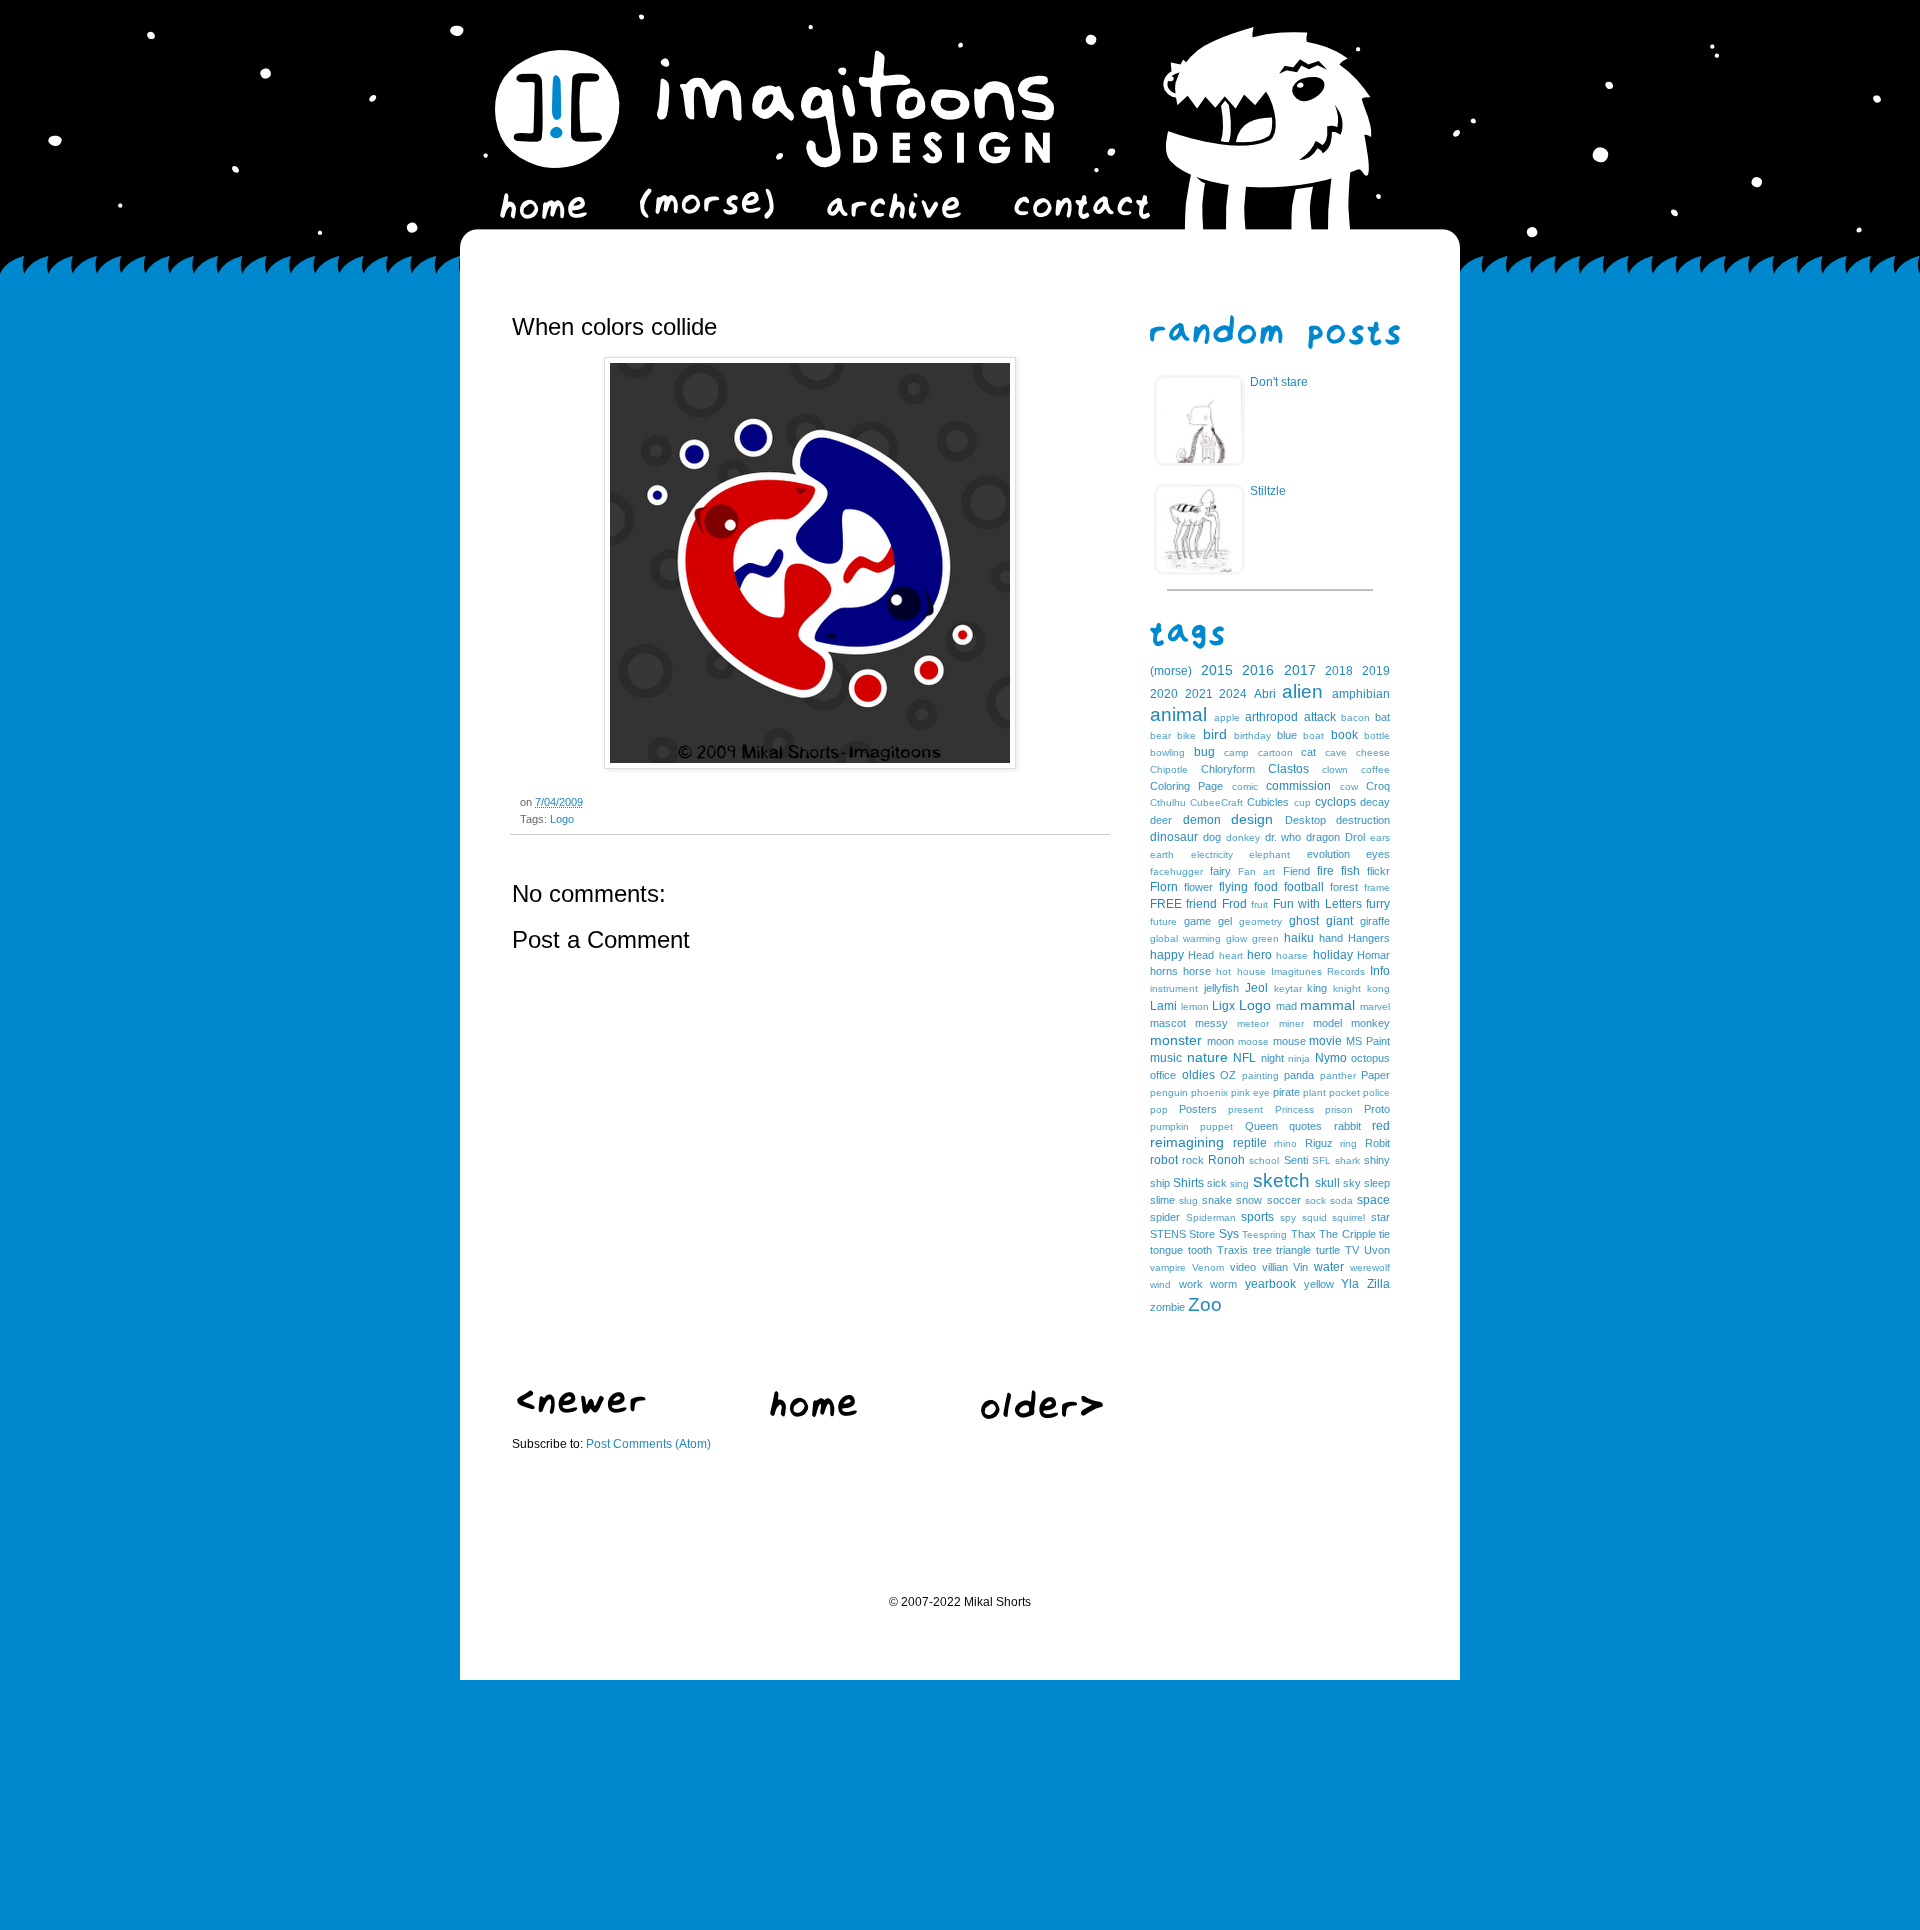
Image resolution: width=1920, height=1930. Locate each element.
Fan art (1256, 871)
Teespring (1264, 1234)
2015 (1217, 670)
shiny (1377, 1160)
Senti (1296, 1160)
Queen (1261, 1126)
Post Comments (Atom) (648, 1444)
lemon (1195, 1006)
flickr (1378, 871)
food (1266, 887)
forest (1344, 887)
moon (1220, 1041)
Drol (1355, 837)
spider (1165, 1217)
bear (1160, 735)
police (1376, 1092)
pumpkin (1169, 1126)
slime (1162, 1200)
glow (1236, 938)
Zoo (1205, 1304)
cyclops (1335, 802)
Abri (1265, 694)
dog (1212, 837)
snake (1217, 1200)
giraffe (1375, 921)
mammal (1327, 1005)
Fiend (1296, 871)
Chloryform (1228, 769)
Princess (1294, 1109)
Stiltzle (1268, 491)
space (1373, 1200)
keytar (1288, 988)
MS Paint (1368, 1041)
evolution (1328, 854)
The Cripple (1347, 1234)
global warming (1185, 938)
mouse (1289, 1041)
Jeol (1256, 988)
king (1317, 988)
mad (1286, 1006)
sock (1315, 1200)
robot (1164, 1160)
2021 (1199, 694)
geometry (1260, 921)
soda (1341, 1200)
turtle (1328, 1250)
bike (1186, 735)
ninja (1299, 1058)
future (1163, 921)
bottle (1377, 735)
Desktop (1305, 820)
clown (1335, 769)
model (1327, 1023)
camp (1236, 752)
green (1265, 938)
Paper (1375, 1075)
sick (1217, 1183)
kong (1378, 988)
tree (1262, 1250)
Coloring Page (1186, 786)
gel (1225, 921)
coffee (1375, 769)
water (1329, 1267)
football (1304, 887)
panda (1299, 1075)
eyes (1378, 854)
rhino (1285, 1143)
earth (1162, 854)
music (1166, 1058)
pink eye (1250, 1092)
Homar (1373, 955)
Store (1202, 1234)
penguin (1169, 1092)
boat (1313, 735)
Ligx (1223, 1006)
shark (1347, 1160)
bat (1382, 717)
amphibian (1361, 694)
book (1344, 735)
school (1264, 1160)
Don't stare (1279, 382)
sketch (1281, 1180)
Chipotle (1169, 769)
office (1163, 1075)
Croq (1378, 786)
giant (1339, 921)
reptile (1250, 1143)
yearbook (1270, 1284)
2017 (1300, 670)
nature (1207, 1057)
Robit (1377, 1143)
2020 (1164, 694)
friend (1201, 904)
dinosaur (1174, 837)
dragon (1323, 837)
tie (1384, 1234)
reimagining (1187, 1142)
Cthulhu (1168, 802)
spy (1288, 1217)
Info (1380, 971)
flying (1233, 887)
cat (1308, 752)
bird (1215, 734)
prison (1339, 1109)
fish (1350, 871)
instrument (1174, 988)
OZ (1228, 1075)
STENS (1168, 1234)
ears (1380, 837)
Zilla (1378, 1284)
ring (1348, 1143)
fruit (1259, 904)
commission (1298, 786)
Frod (1234, 904)
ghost (1304, 921)
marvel (1375, 1006)
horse (1197, 971)
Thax (1303, 1234)
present (1245, 1109)
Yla (1350, 1284)
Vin (1300, 1267)
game (1197, 921)
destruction (1363, 820)
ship (1160, 1183)
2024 (1233, 694)
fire (1325, 871)
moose (1253, 1041)
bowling (1167, 752)
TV (1352, 1250)
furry (1378, 904)
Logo (562, 819)
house (1251, 971)
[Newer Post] (581, 1410)
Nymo (1331, 1058)
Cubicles (1268, 802)
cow (1349, 786)
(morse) (1171, 671)
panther (1338, 1075)
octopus (1370, 1058)
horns (1164, 971)
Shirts (1188, 1183)
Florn (1164, 887)
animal (1178, 714)
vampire (1168, 1267)
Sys (1229, 1234)
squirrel (1348, 1217)
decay (1375, 802)
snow (1249, 1200)
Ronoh (1226, 1160)
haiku (1299, 938)
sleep (1377, 1183)
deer (1161, 820)
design (1252, 819)
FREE (1166, 904)
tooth (1200, 1250)
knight (1347, 988)
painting (1260, 1075)
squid (1314, 1217)
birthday (1252, 735)
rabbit (1347, 1126)
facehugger (1176, 871)
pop (1159, 1109)
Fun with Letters (1317, 904)
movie (1325, 1041)
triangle (1293, 1250)
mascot (1168, 1023)
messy (1211, 1023)
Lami (1163, 1006)
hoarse (1292, 955)
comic (1245, 786)
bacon (1355, 717)
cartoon (1275, 752)
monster (1176, 1040)
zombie (1167, 1307)
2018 (1339, 671)
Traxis (1232, 1250)
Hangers (1369, 938)
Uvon (1377, 1250)
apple (1227, 717)
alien (1302, 691)
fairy (1220, 871)
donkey (1243, 837)
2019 (1376, 671)
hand (1331, 938)
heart (1231, 955)
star (1380, 1217)
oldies (1198, 1075)
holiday (1333, 955)
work (1191, 1284)
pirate (1286, 1092)
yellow (1319, 1284)
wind (1160, 1284)
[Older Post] (1042, 1415)
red (1381, 1126)
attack (1320, 717)
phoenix (1209, 1092)
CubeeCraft (1216, 802)
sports (1257, 1217)
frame (1377, 887)
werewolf (1370, 1267)
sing (1239, 1183)
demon (1202, 820)
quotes (1305, 1126)
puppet (1216, 1126)
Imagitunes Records (1318, 971)
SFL (1321, 1160)
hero (1259, 955)
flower (1198, 887)
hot (1223, 971)
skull (1327, 1183)
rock (1193, 1160)
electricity (1212, 854)
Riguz (1319, 1143)
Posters (1198, 1109)
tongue (1166, 1250)
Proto (1377, 1109)
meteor (1253, 1023)
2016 (1258, 670)
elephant (1269, 854)
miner (1291, 1023)
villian (1275, 1267)
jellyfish (1221, 988)
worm (1223, 1284)
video (1243, 1267)
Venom (1208, 1267)
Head (1201, 955)
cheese (1373, 752)
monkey (1370, 1023)
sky (1352, 1183)
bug (1204, 752)
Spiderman (1211, 1217)
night (1272, 1058)
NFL (1244, 1058)
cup (1302, 802)
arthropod (1271, 717)
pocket (1344, 1092)
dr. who (1283, 837)
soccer (1284, 1200)
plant (1314, 1092)
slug (1188, 1200)
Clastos (1288, 769)
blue (1287, 735)
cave (1336, 752)
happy (1167, 955)
